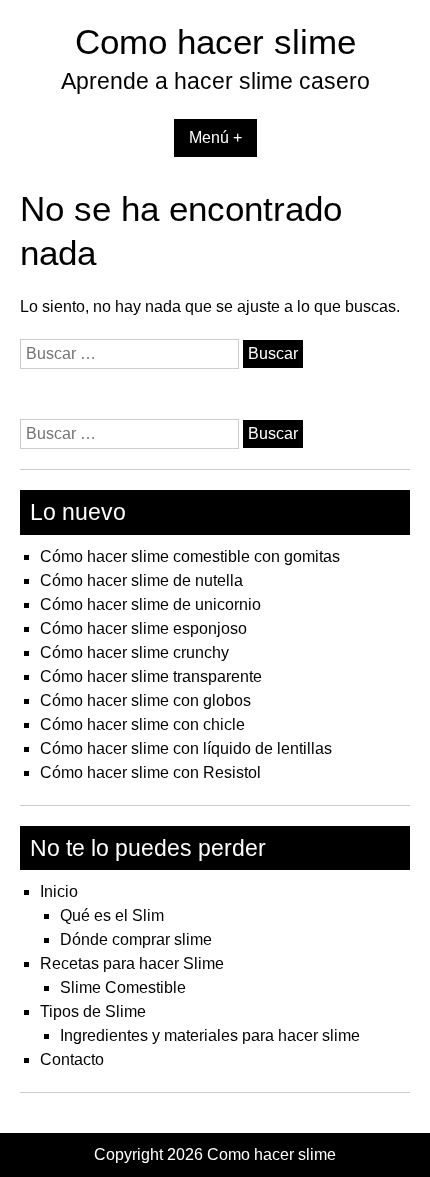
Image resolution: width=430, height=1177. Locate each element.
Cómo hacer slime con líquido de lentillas (186, 748)
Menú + (215, 137)
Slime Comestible (123, 987)
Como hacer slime (215, 41)
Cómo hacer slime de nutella (141, 580)
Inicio (59, 891)
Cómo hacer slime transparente (151, 676)
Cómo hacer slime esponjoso (143, 628)
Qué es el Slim (112, 915)
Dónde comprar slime (136, 939)
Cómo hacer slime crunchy (134, 652)
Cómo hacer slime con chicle (142, 724)
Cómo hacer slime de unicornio (150, 604)
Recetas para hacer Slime (132, 963)
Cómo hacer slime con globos (145, 700)
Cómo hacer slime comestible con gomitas (190, 556)
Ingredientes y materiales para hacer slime (210, 1035)
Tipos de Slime (93, 1011)
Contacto (72, 1059)
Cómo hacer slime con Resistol (150, 772)
